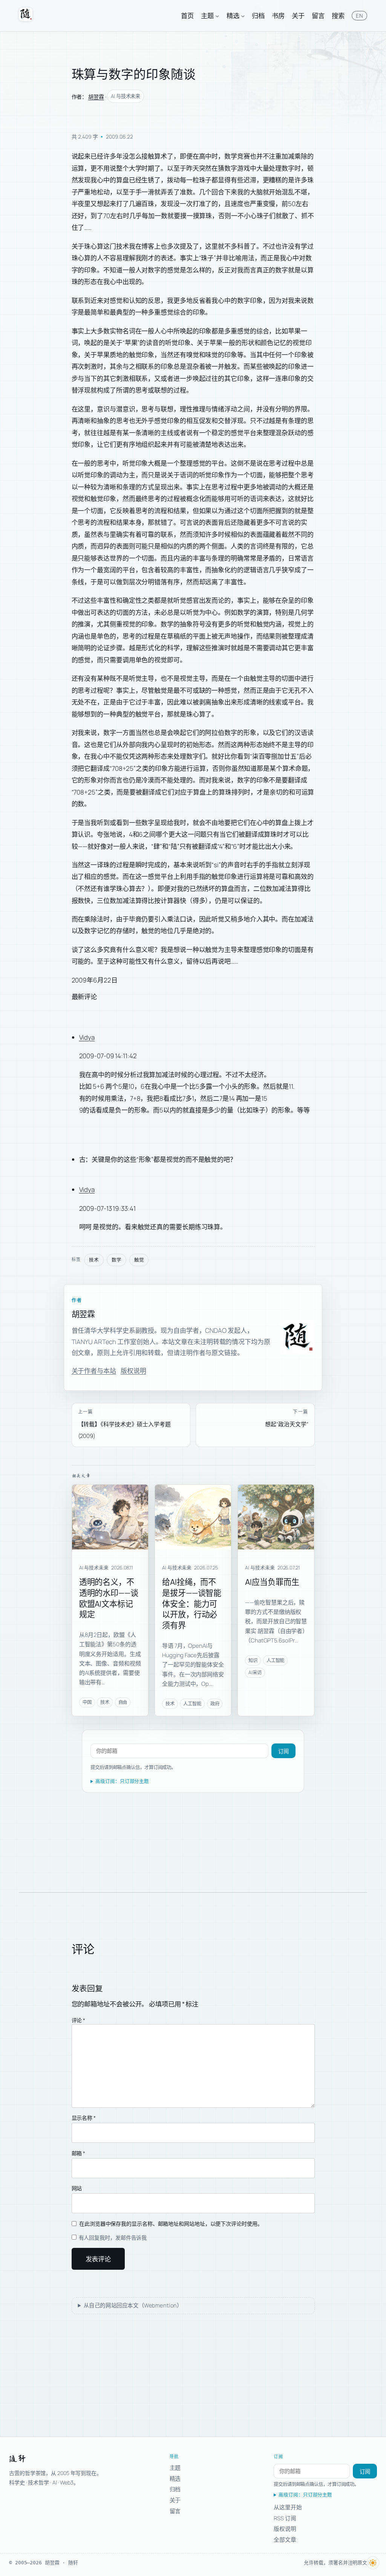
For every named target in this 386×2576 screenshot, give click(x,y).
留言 (175, 2511)
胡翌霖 (96, 97)
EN (359, 16)
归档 (175, 2489)
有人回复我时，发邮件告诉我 (112, 2238)
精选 (175, 2478)
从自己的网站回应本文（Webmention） (133, 2305)
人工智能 (192, 1704)
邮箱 (79, 2153)
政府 (215, 1704)
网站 (77, 2188)
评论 (79, 2020)
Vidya (87, 1037)
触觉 (139, 1260)
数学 (116, 1260)
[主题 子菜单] (217, 15)
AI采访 (255, 1672)
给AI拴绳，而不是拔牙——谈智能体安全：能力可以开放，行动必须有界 (192, 1603)
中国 (87, 1702)
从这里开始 (288, 2507)
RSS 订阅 (285, 2518)
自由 (123, 1702)
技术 (94, 1260)
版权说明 (133, 1371)
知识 (253, 1660)
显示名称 (84, 2118)
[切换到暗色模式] (373, 2563)
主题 (175, 2468)
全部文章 (285, 2539)
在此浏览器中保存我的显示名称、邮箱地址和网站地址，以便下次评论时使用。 (171, 2224)
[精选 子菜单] (243, 15)
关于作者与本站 (94, 1371)
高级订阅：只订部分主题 (122, 1781)
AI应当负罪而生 (272, 1582)
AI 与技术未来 (126, 96)
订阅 (283, 1751)
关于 (175, 2500)
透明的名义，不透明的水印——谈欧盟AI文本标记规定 (109, 1598)
